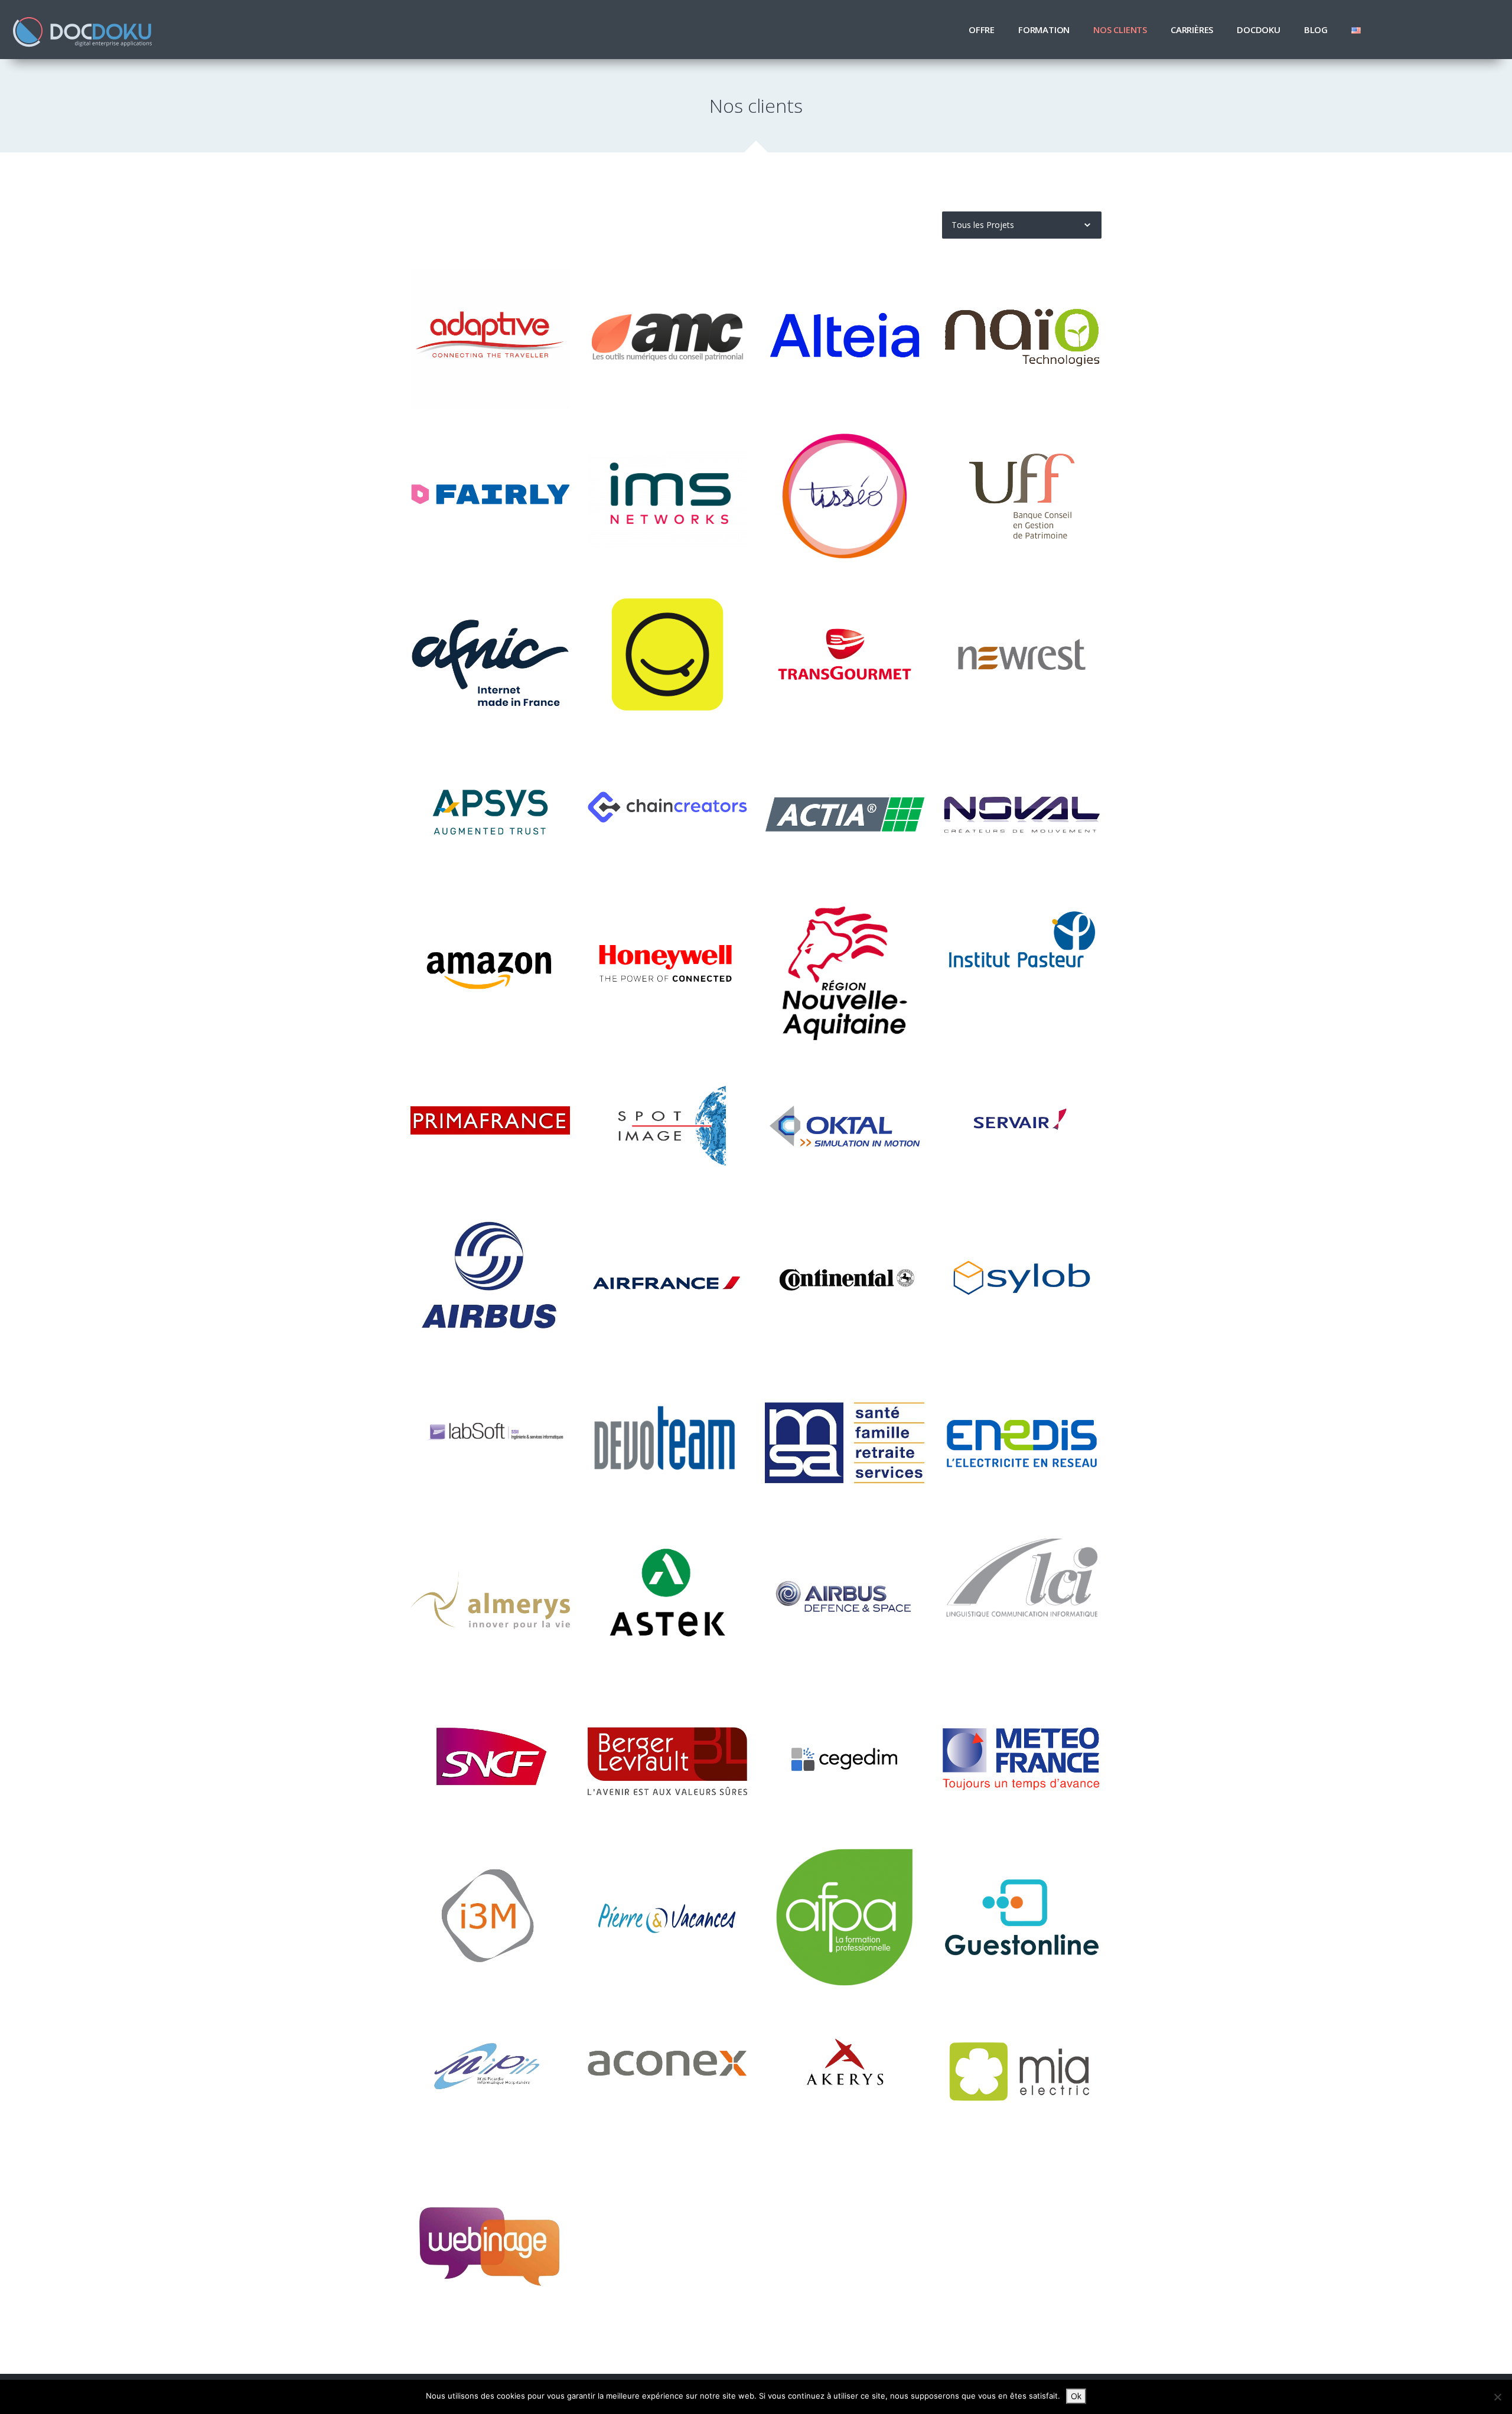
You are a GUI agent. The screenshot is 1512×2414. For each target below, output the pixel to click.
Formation (1044, 30)
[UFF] (1022, 496)
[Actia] (845, 812)
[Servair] (1022, 1127)
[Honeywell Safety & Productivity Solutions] (667, 970)
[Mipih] (490, 2075)
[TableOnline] (1022, 1917)
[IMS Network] (667, 496)
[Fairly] (490, 496)
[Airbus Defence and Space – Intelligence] (667, 1127)
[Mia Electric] (1022, 2075)
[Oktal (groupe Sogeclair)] (845, 1127)
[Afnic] (490, 654)
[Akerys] (845, 2075)
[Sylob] (1022, 1286)
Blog (1316, 30)
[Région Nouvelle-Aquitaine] (845, 970)
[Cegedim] (845, 1759)
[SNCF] (490, 1759)
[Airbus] (490, 1286)
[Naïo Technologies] (1022, 338)
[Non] (1497, 2397)
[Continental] (845, 1286)
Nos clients (1120, 30)
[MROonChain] (667, 812)
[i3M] (490, 1917)
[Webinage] (490, 2233)
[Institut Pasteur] (1022, 970)
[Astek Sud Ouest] (667, 1601)
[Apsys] (490, 812)
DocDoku (1259, 30)
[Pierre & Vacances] (667, 1917)
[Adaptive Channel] (490, 338)
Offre (982, 30)
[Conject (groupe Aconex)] (667, 2075)
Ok (1076, 2396)
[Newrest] (1022, 654)
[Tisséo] (845, 496)
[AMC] (667, 338)
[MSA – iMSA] (845, 1443)
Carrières (1192, 30)
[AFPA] (845, 1917)
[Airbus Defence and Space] (845, 1601)
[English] (1356, 30)
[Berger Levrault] (667, 1759)
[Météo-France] (1022, 1759)
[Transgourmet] (845, 654)
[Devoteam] (667, 1443)
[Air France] (667, 1286)
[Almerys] (490, 1601)
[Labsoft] (490, 1443)
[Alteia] (845, 338)
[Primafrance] (490, 1127)
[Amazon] (490, 970)
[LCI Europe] (1022, 1601)
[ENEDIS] (1022, 1443)
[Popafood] (667, 654)
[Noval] (1022, 812)
